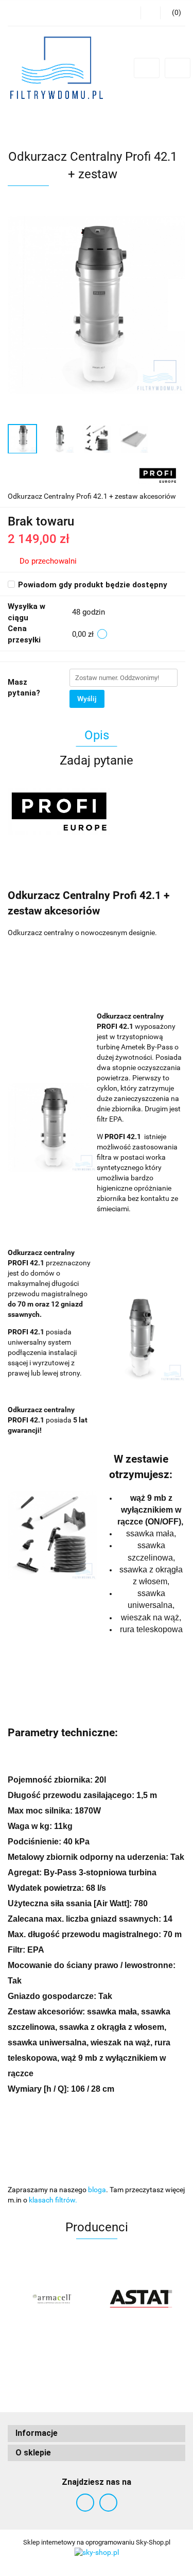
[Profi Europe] (158, 474)
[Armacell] (52, 2299)
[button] (97, 2434)
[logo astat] (141, 2299)
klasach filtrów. (53, 2200)
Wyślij (87, 699)
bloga (97, 2190)
